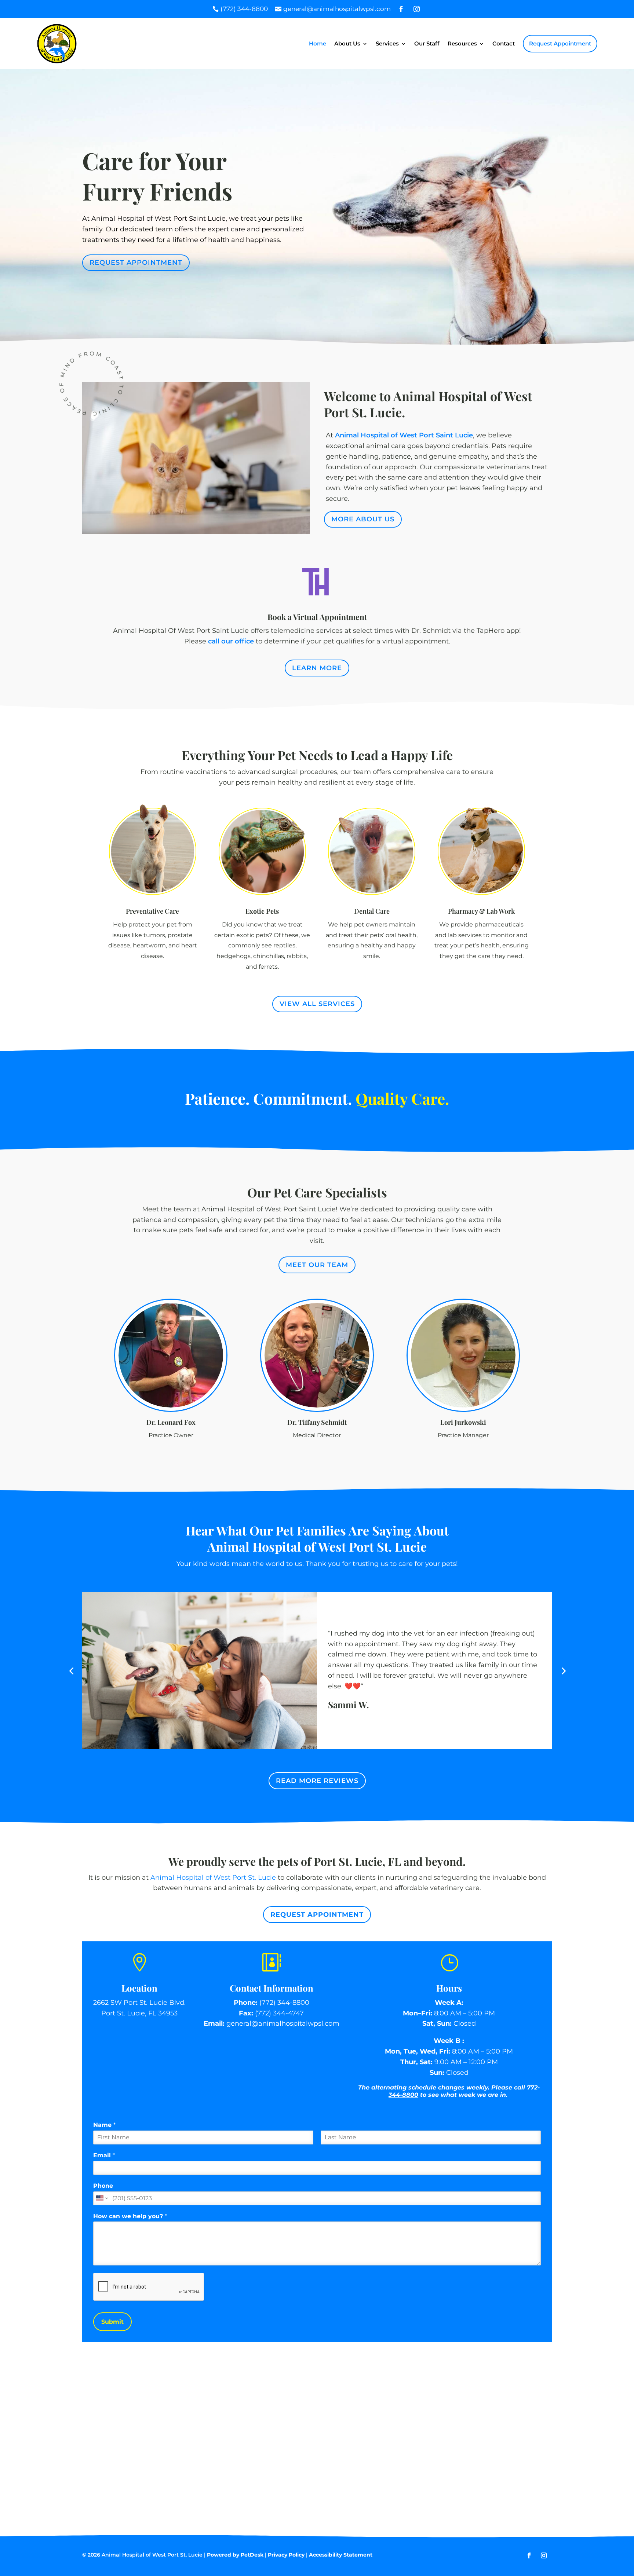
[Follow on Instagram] (544, 2555)
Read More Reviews (317, 1781)
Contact (504, 43)
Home (318, 43)
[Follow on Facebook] (529, 2555)
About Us (347, 43)
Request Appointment (560, 43)
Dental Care (372, 911)
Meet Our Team (317, 1265)
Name (104, 2125)
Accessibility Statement (341, 2555)
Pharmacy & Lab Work (481, 911)
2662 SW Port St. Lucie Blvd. (139, 2003)
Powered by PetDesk (235, 2555)
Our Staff (427, 43)
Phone (103, 2186)
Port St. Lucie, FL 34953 (139, 2013)
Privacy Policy (286, 2555)
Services (387, 43)
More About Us (363, 519)
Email (104, 2155)
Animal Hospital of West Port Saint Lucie (404, 435)
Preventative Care (152, 911)
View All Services (317, 1004)
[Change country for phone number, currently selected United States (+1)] (101, 2198)
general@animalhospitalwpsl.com (283, 2023)
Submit (112, 2322)
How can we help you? (130, 2216)
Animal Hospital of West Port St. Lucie (213, 1878)
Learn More (317, 668)
